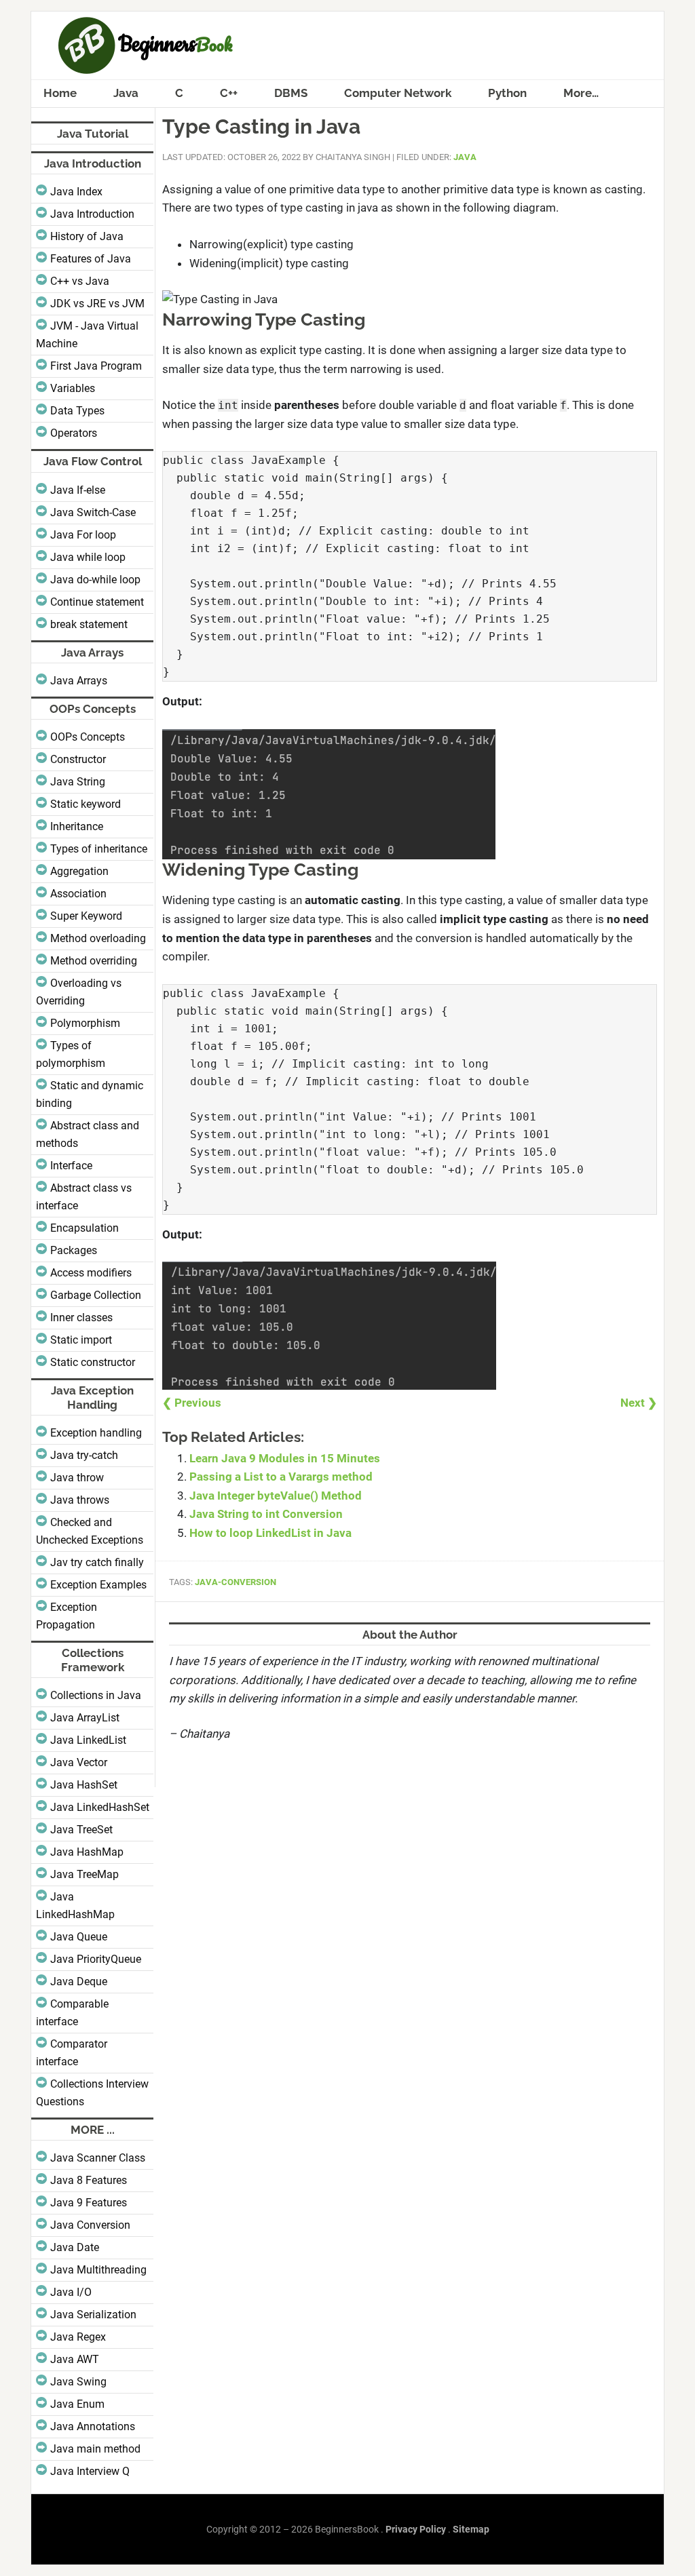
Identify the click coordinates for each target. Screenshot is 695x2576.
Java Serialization (93, 2315)
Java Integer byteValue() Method (276, 1496)
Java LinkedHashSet (100, 1807)
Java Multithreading (98, 2270)
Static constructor (93, 1362)
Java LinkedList (88, 1740)
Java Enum (77, 2404)
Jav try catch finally (97, 1562)
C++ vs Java (80, 281)
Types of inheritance (99, 849)
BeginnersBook (347, 45)
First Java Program (96, 366)
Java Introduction (92, 214)
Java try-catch (84, 1455)
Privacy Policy (416, 2529)
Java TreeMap (84, 1874)
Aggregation (79, 871)
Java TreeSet (81, 1830)
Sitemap (471, 2529)
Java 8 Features (89, 2180)
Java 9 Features (89, 2203)
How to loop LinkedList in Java (270, 1533)
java (465, 157)
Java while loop (88, 557)
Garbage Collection (96, 1295)
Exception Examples (98, 1585)
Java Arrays (79, 681)
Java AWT (75, 2359)
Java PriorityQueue (96, 1959)
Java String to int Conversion (266, 1514)
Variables (73, 388)
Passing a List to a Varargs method (281, 1477)
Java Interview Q (90, 2471)
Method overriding (94, 961)
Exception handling (96, 1433)
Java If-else (78, 490)
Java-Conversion (236, 1582)
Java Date (75, 2247)
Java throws (80, 1500)
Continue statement (97, 602)
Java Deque (79, 1982)
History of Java (87, 236)
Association (78, 894)
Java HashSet (84, 1785)
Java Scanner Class (98, 2158)
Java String (78, 782)
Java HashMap (87, 1852)
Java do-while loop (95, 580)
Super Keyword (86, 916)
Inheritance (77, 826)
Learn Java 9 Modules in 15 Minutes (285, 1458)
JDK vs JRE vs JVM (97, 304)
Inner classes (81, 1318)
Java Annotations (93, 2426)
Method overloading (98, 938)
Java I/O (71, 2292)
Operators (74, 433)
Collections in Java (96, 1695)
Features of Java (91, 259)
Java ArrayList (85, 1718)
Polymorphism (85, 1023)
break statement (89, 624)
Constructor (78, 759)
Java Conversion (90, 2225)
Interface (71, 1166)
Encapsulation (84, 1228)
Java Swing (78, 2382)
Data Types (77, 411)
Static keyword (86, 804)
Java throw (77, 1478)
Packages (74, 1250)
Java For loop (83, 535)
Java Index (76, 192)
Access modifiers (91, 1273)
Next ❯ (639, 1403)
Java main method (95, 2449)
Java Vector (79, 1762)
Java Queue (79, 1937)
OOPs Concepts (88, 737)
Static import (81, 1340)
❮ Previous (192, 1403)
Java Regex (78, 2337)
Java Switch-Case (93, 512)
